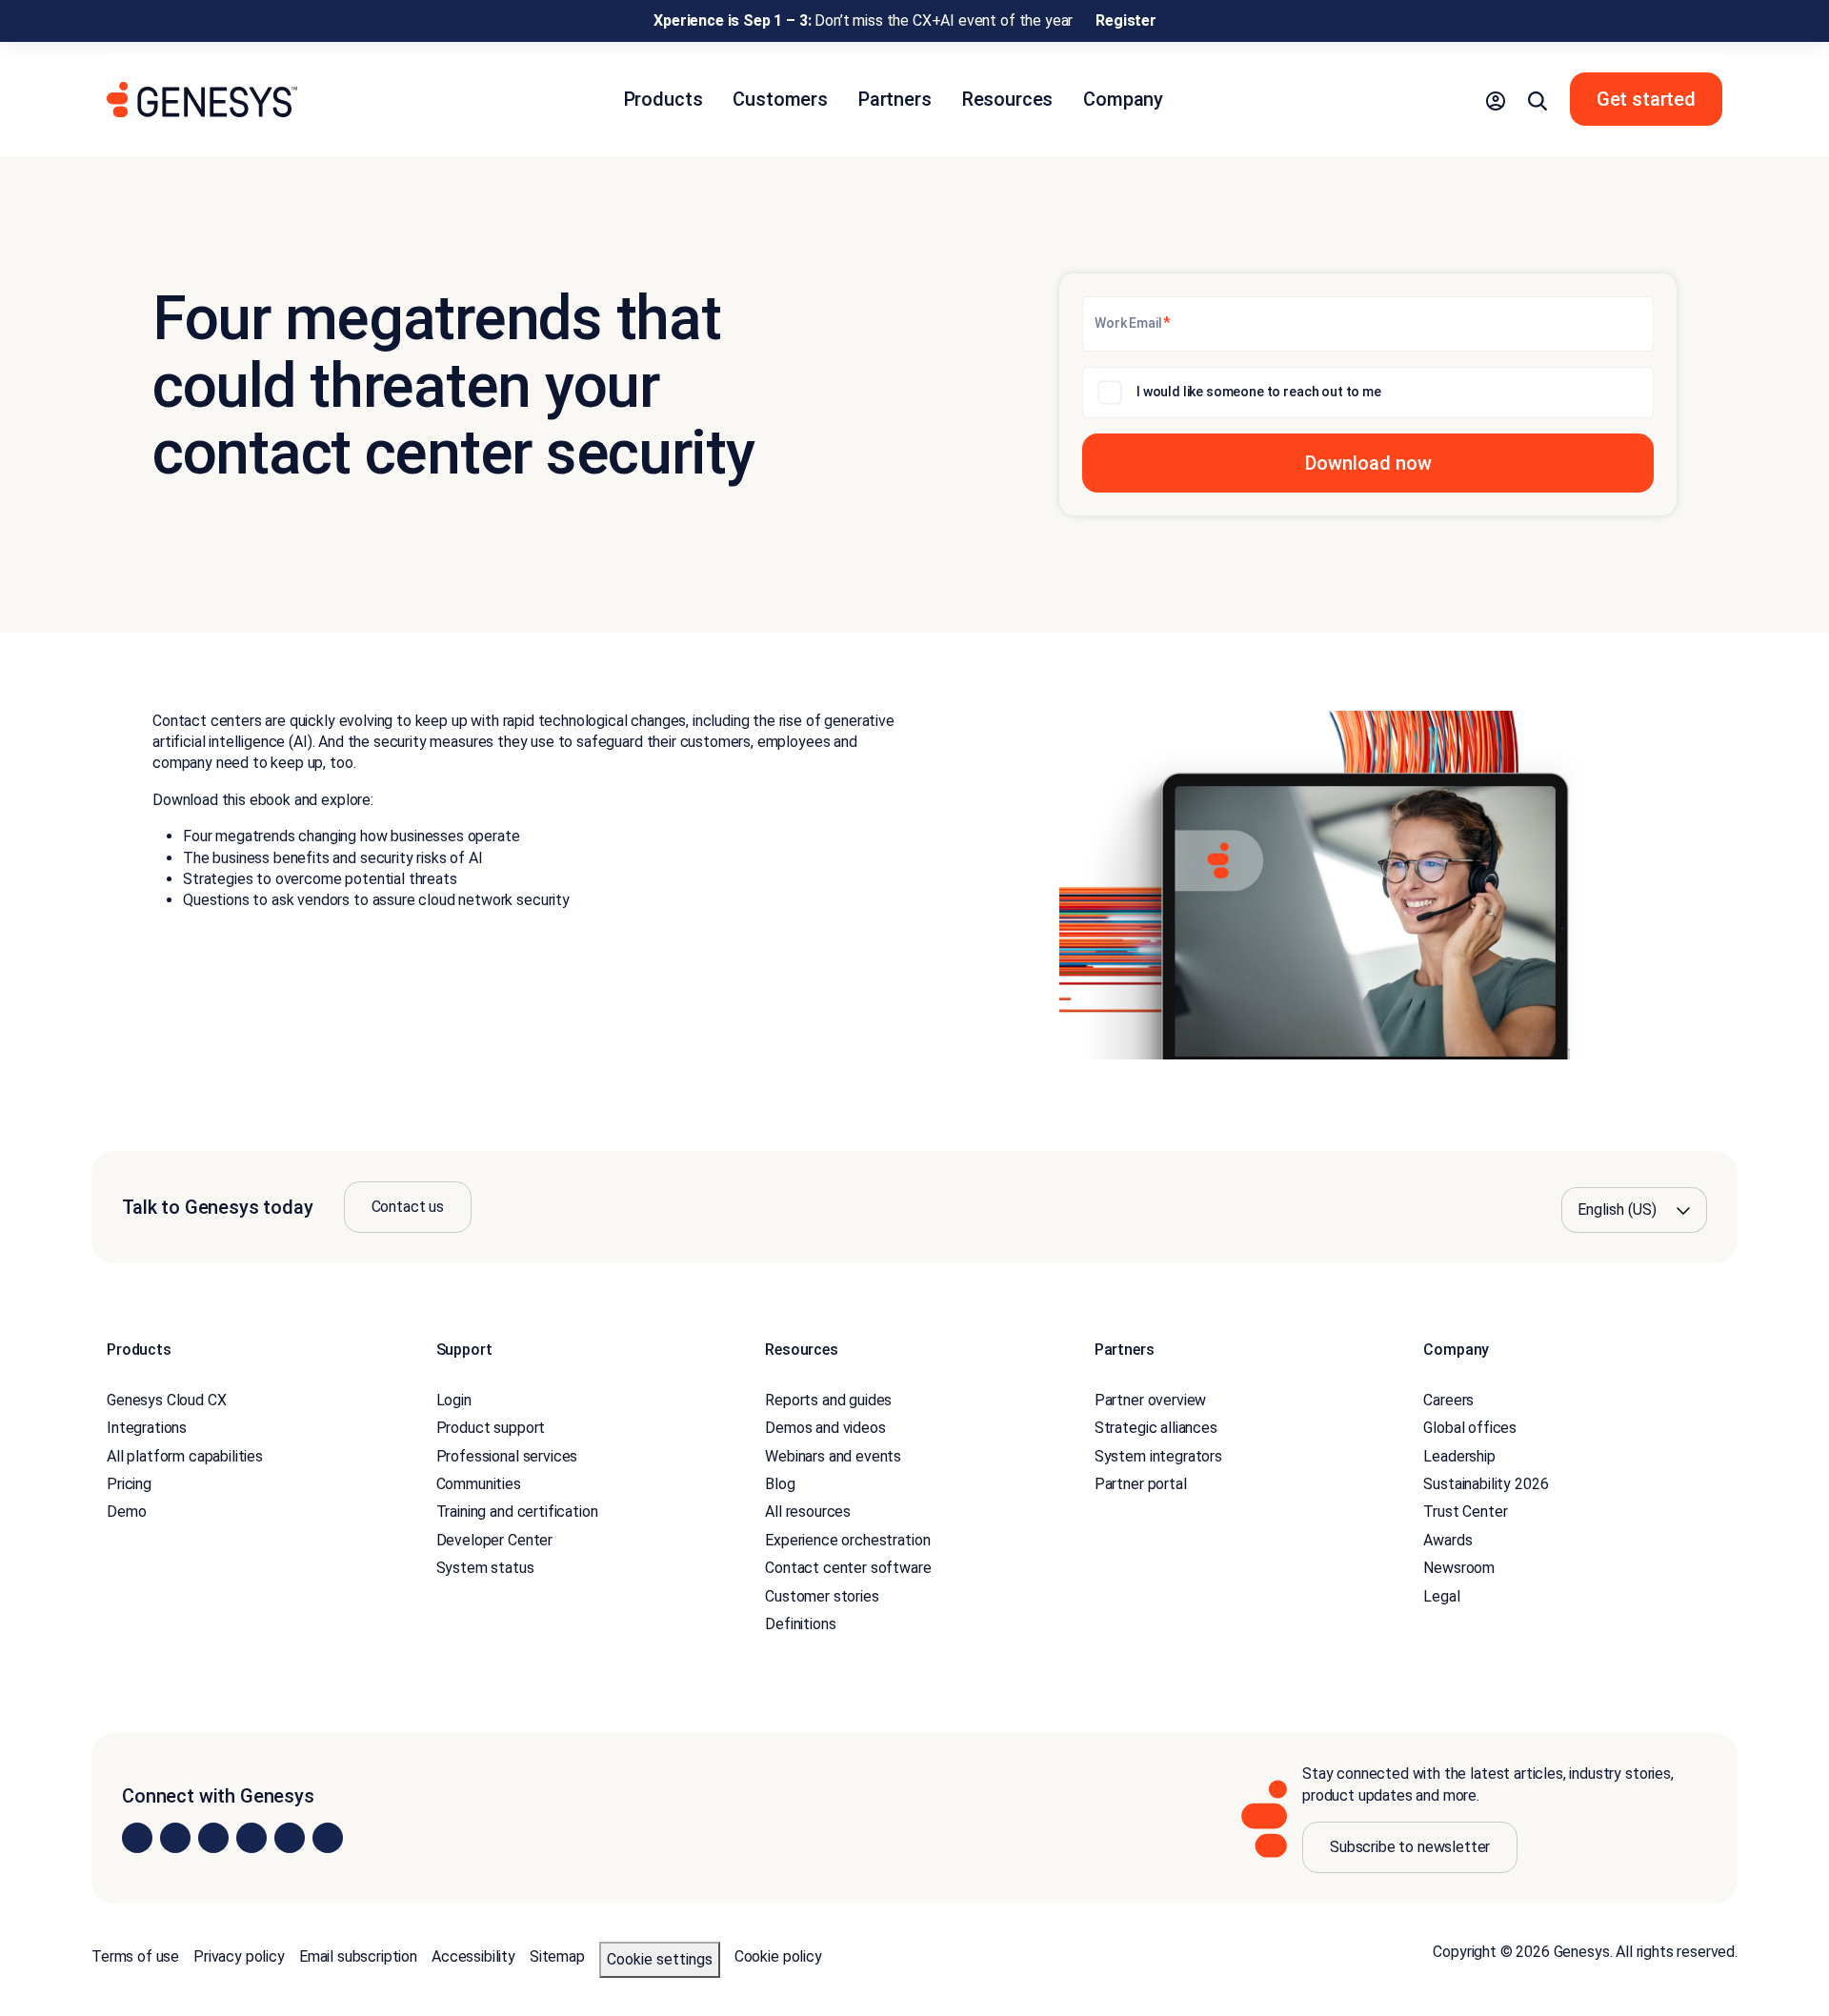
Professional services (507, 1456)
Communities (479, 1484)
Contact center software (848, 1568)
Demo (126, 1512)
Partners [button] (895, 99)
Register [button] (1126, 20)
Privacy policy (239, 1956)
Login (454, 1400)
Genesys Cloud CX (166, 1400)
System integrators (1158, 1456)
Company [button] (1123, 99)
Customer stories (822, 1596)
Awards (1447, 1540)
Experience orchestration (847, 1540)
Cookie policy (778, 1956)
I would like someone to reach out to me (1259, 392)
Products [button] (663, 99)
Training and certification (517, 1512)
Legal (1441, 1596)
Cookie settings (660, 1959)
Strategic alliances (1156, 1428)
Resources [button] (1008, 99)
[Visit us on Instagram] (175, 1838)
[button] (1496, 99)
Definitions (800, 1624)
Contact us (408, 1207)
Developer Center (494, 1540)
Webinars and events (833, 1456)
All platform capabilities (185, 1456)
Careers (1448, 1400)
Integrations (147, 1428)
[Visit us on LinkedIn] (137, 1838)
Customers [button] (780, 99)
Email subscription (358, 1956)
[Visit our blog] (328, 1838)
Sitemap (557, 1956)
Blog (780, 1484)
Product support (491, 1428)
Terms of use (135, 1956)
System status (485, 1568)
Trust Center (1465, 1512)
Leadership (1459, 1456)
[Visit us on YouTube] (290, 1838)
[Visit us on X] (213, 1838)
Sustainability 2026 (1486, 1484)
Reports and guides (828, 1400)
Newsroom (1459, 1568)
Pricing (129, 1484)
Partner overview (1150, 1400)
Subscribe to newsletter (1410, 1847)
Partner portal (1141, 1484)
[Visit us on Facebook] (251, 1838)
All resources (808, 1512)
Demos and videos (825, 1428)
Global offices (1470, 1428)
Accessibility (473, 1956)
